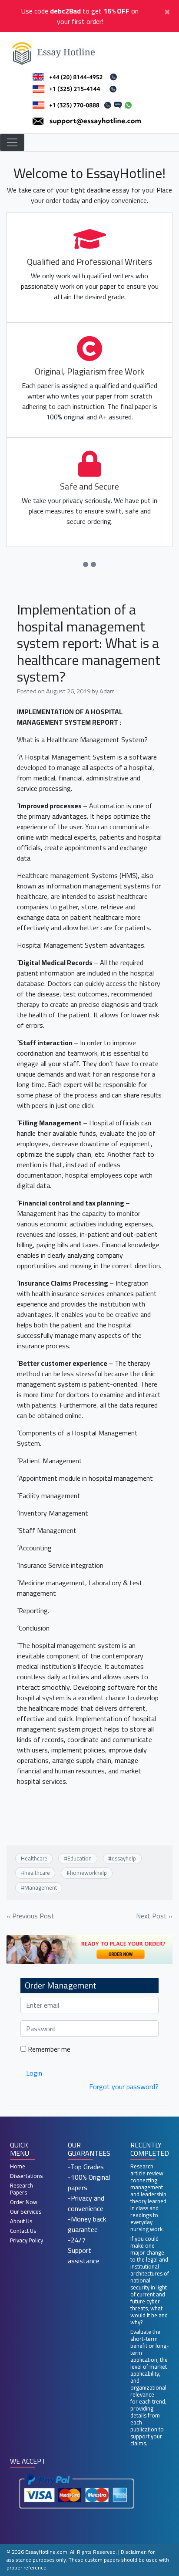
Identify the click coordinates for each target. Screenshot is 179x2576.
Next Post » (154, 1916)
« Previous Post (30, 1916)
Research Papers (22, 2189)
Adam (107, 691)
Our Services (26, 2211)
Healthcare (34, 1858)
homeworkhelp (88, 1873)
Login (34, 2073)
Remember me (48, 2049)
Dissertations (26, 2176)
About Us (21, 2221)
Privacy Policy (27, 2240)
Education (80, 1858)
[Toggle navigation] (12, 142)
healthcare (37, 1873)
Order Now (24, 2202)
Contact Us (23, 2231)
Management (41, 1887)
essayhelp (124, 1858)
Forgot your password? (124, 2086)
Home (18, 2166)
